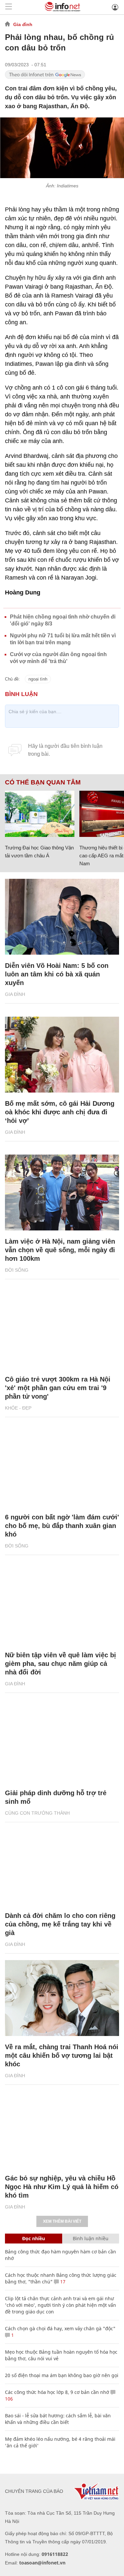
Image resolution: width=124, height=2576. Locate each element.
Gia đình (23, 24)
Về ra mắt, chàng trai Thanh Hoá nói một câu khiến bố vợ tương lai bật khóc (62, 2055)
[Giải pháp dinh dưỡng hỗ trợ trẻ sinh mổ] (62, 1744)
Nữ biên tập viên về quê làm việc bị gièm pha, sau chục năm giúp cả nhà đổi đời (61, 1664)
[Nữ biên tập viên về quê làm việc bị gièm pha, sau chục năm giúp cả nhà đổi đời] (62, 1606)
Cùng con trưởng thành (37, 1813)
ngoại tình (38, 679)
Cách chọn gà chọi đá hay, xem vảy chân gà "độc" (60, 2328)
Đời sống (17, 1270)
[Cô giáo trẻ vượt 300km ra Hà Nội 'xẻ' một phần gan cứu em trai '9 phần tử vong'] (62, 1330)
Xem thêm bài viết (62, 2221)
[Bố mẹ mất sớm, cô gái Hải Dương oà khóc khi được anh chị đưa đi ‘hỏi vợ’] (62, 1055)
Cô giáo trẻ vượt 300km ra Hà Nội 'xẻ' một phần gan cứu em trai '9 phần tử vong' (58, 1388)
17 (62, 2282)
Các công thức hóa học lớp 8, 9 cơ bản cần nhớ (57, 2392)
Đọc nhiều (34, 2238)
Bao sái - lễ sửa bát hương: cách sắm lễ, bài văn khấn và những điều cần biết (58, 2419)
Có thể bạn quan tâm (43, 782)
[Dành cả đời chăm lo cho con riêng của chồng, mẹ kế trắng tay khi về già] (62, 1867)
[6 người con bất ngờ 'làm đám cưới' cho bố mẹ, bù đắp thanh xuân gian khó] (62, 1468)
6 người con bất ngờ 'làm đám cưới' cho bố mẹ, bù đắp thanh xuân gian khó (62, 1526)
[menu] (9, 7)
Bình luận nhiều (91, 2238)
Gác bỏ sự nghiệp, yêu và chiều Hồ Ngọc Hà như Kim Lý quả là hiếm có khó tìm (62, 2187)
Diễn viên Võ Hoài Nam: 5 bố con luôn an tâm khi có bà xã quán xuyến (57, 974)
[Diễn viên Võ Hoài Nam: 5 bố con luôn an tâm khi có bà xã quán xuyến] (62, 917)
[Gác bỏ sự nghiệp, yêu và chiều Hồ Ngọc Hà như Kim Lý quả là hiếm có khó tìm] (62, 2129)
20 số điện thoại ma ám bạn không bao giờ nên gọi (62, 2375)
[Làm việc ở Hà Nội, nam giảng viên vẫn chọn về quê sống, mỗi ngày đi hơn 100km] (62, 1193)
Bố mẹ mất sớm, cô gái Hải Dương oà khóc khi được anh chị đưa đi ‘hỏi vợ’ (60, 1112)
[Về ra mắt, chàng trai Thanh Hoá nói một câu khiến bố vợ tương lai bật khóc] (62, 1998)
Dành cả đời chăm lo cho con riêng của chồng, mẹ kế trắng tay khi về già (60, 1924)
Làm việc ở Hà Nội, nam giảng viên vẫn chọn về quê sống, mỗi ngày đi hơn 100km (60, 1250)
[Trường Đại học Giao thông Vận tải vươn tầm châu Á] (40, 814)
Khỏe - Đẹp (18, 1408)
